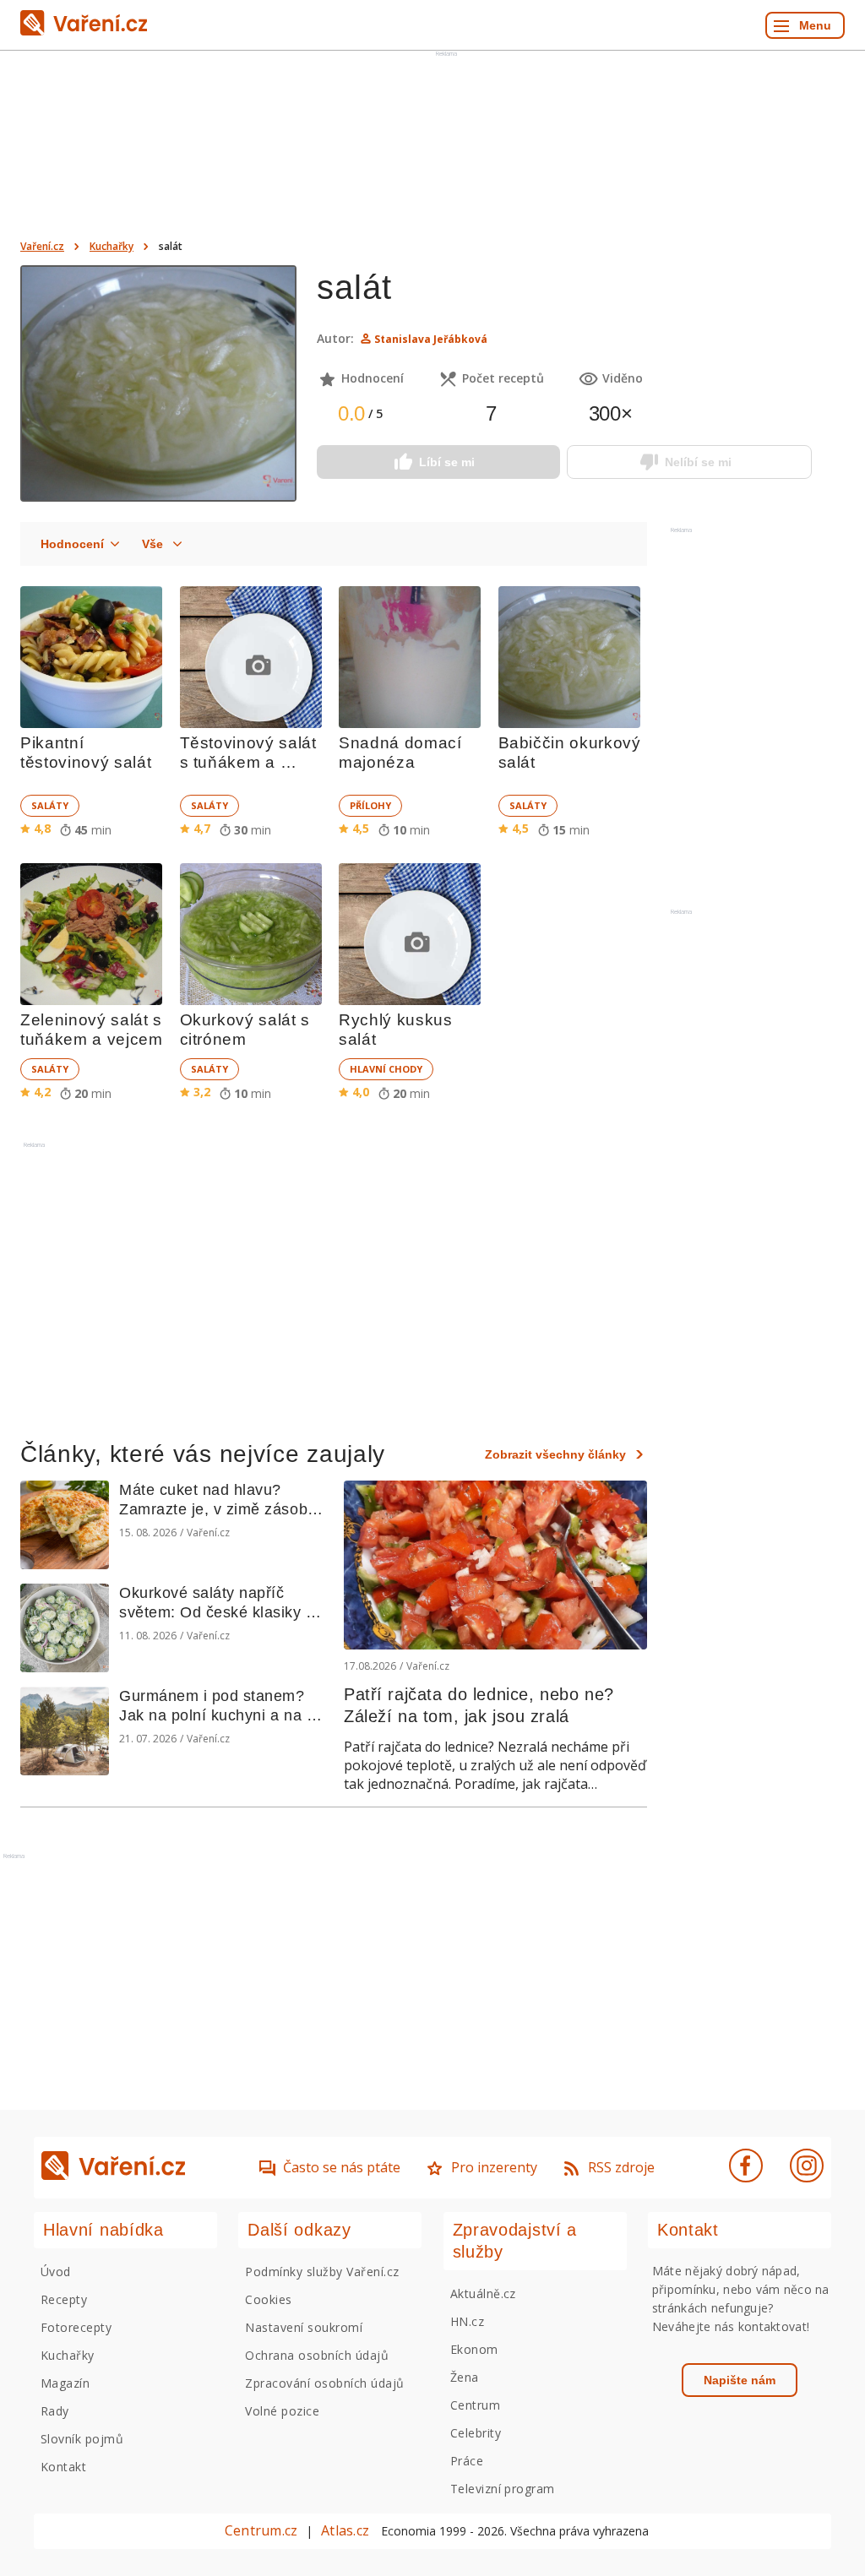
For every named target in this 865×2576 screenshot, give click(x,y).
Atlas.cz (345, 2530)
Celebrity (476, 2433)
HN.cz (467, 2321)
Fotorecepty (76, 2327)
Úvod (56, 2272)
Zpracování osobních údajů (324, 2383)
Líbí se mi (447, 462)
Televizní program (503, 2489)
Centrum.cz (261, 2530)
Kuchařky (112, 246)
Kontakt (63, 2467)
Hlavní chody (386, 1069)
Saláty (50, 805)
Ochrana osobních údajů (317, 2355)
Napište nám (740, 2380)
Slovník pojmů (82, 2439)
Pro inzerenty (494, 2167)
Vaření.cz (42, 246)
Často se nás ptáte (342, 2167)
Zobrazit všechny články (555, 1454)
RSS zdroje (621, 2167)
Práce (467, 2461)
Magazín (65, 2383)
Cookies (268, 2299)
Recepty (64, 2299)
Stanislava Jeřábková (431, 339)
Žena (465, 2377)
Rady (55, 2411)
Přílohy (370, 805)
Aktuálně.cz (483, 2293)
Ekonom (474, 2349)
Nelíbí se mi (698, 462)
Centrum (475, 2405)
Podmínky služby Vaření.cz (322, 2272)
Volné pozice (282, 2411)
